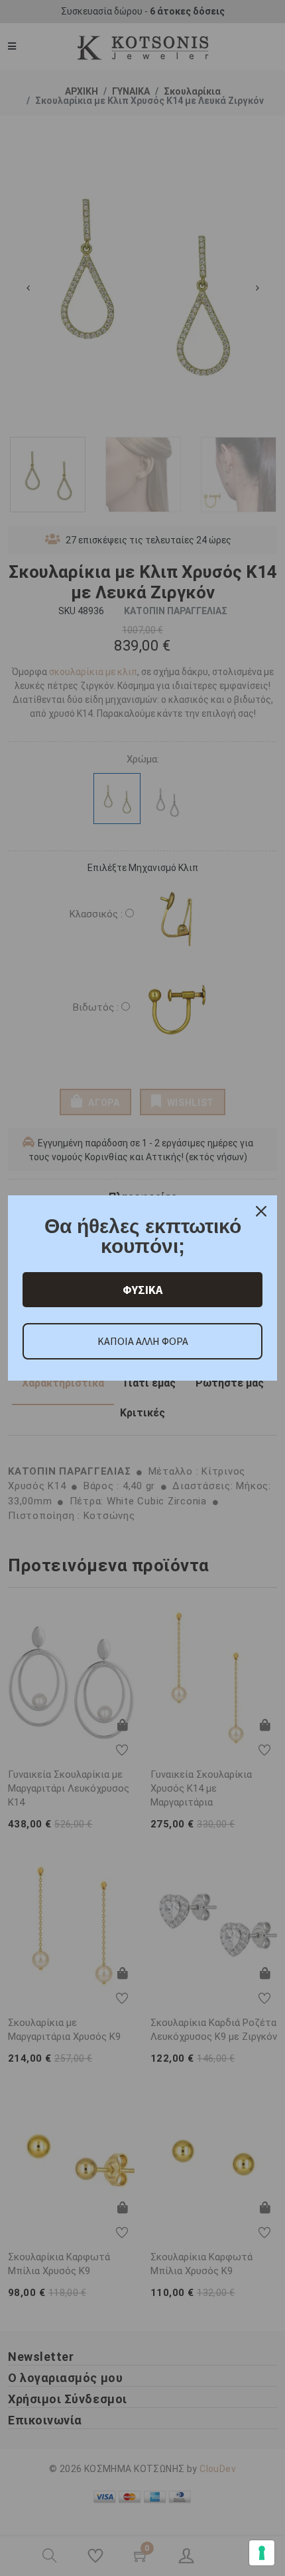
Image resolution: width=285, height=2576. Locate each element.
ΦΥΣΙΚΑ (142, 1290)
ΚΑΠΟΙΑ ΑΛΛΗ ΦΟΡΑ (143, 1341)
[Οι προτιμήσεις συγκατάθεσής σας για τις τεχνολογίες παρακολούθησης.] (262, 2553)
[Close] (261, 1211)
